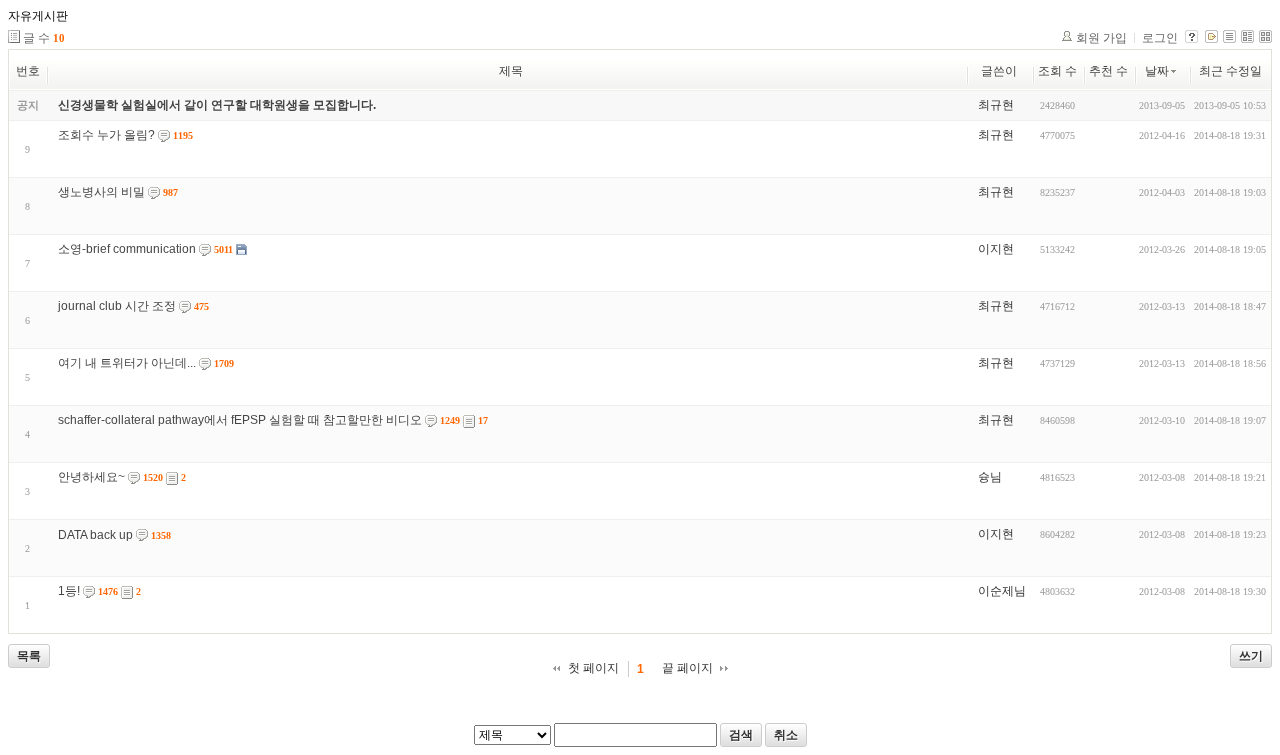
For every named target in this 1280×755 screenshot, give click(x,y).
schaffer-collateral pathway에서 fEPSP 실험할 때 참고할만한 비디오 (240, 420)
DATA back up (95, 535)
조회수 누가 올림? (106, 135)
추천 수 (1108, 71)
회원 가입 (1101, 38)
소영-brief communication (127, 249)
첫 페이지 (593, 668)
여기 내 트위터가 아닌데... (127, 363)
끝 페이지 (687, 668)
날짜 (1157, 71)
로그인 (1160, 38)
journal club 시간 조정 (117, 306)
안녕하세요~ (91, 477)
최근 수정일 (1230, 71)
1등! (69, 591)
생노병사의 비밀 (101, 192)
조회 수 (1057, 71)
